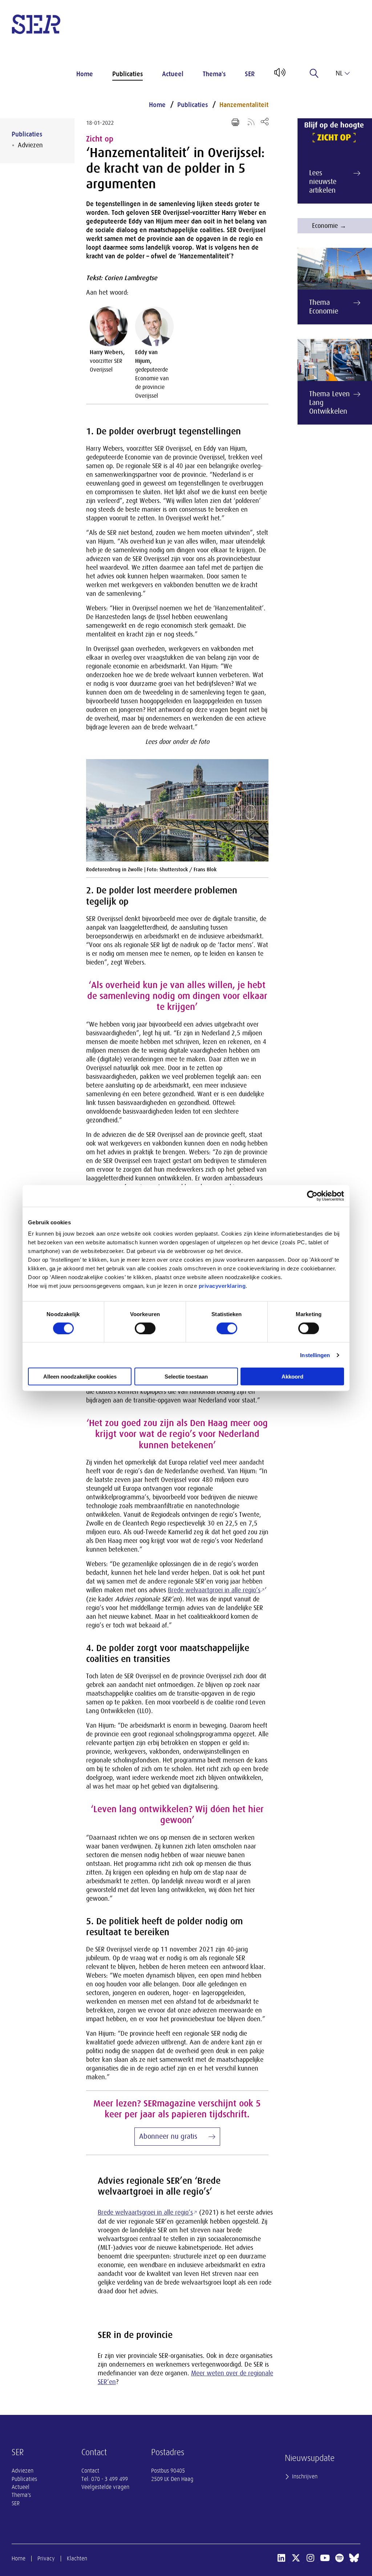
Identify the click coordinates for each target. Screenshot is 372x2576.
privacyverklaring (222, 1286)
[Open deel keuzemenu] (265, 121)
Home (85, 74)
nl (339, 73)
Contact (90, 2471)
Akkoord (292, 1377)
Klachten (77, 2559)
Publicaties (128, 74)
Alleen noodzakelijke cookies (80, 1377)
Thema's (214, 74)
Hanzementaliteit (244, 105)
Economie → (329, 226)
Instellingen (315, 1355)
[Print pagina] (235, 122)
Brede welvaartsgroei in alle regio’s (145, 2212)
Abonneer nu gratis (168, 2136)
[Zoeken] (314, 73)
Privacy (46, 2559)
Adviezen (30, 145)
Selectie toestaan (186, 1377)
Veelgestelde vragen (105, 2487)
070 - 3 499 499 (110, 2479)
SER (250, 74)
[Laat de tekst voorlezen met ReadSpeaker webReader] (279, 75)
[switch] (145, 1328)
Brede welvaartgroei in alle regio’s (214, 1590)
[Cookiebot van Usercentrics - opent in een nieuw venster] (312, 1196)
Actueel (173, 74)
